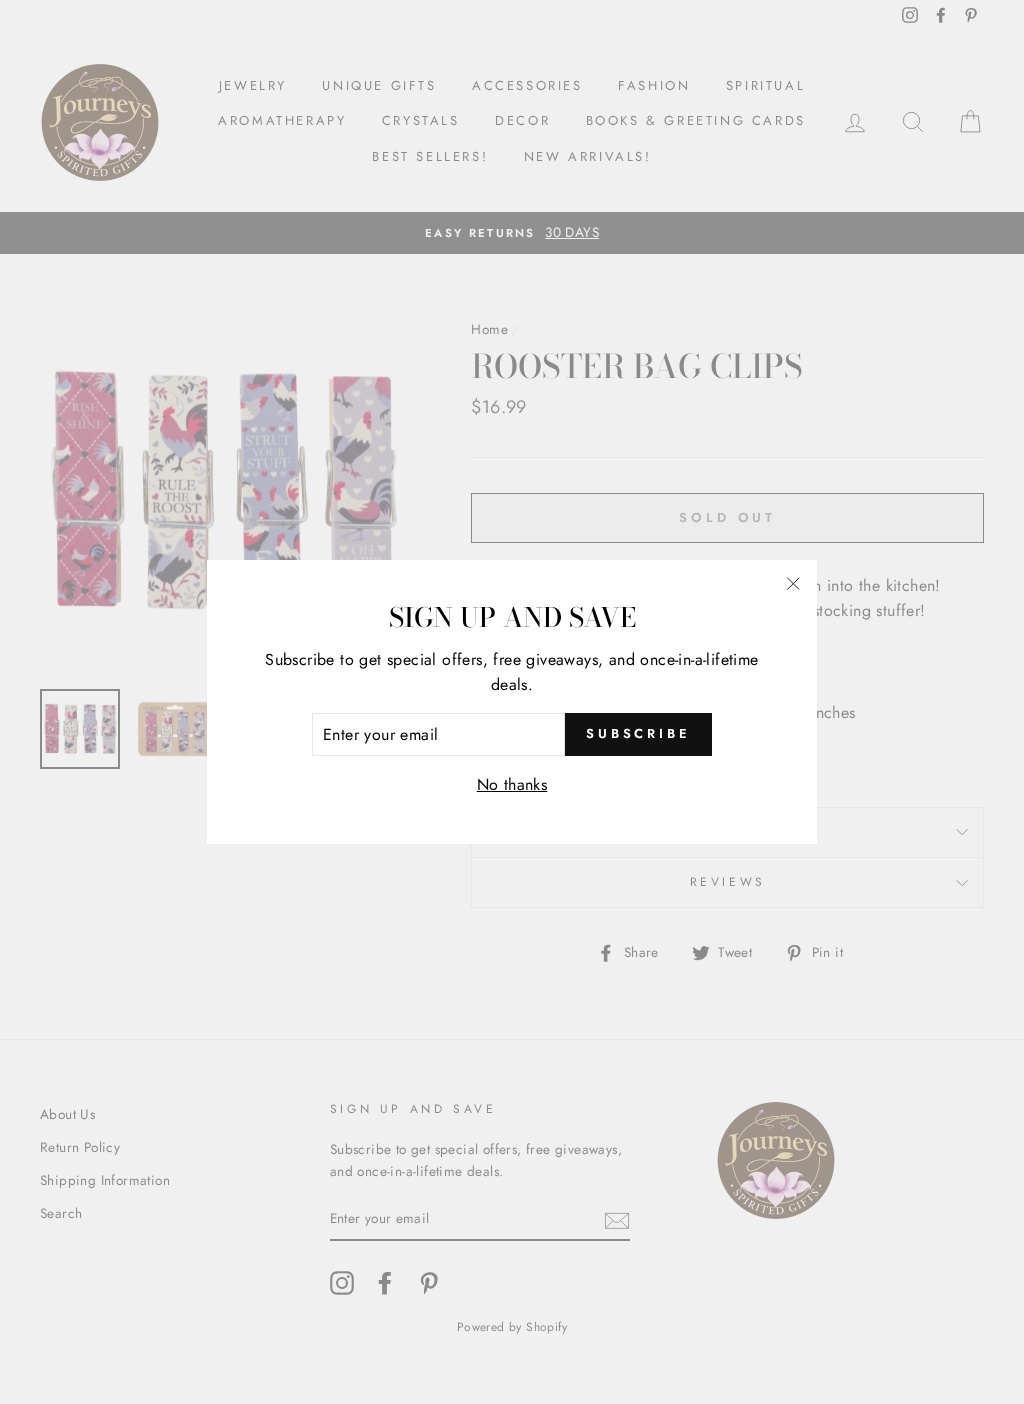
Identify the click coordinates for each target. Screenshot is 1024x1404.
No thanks (512, 784)
